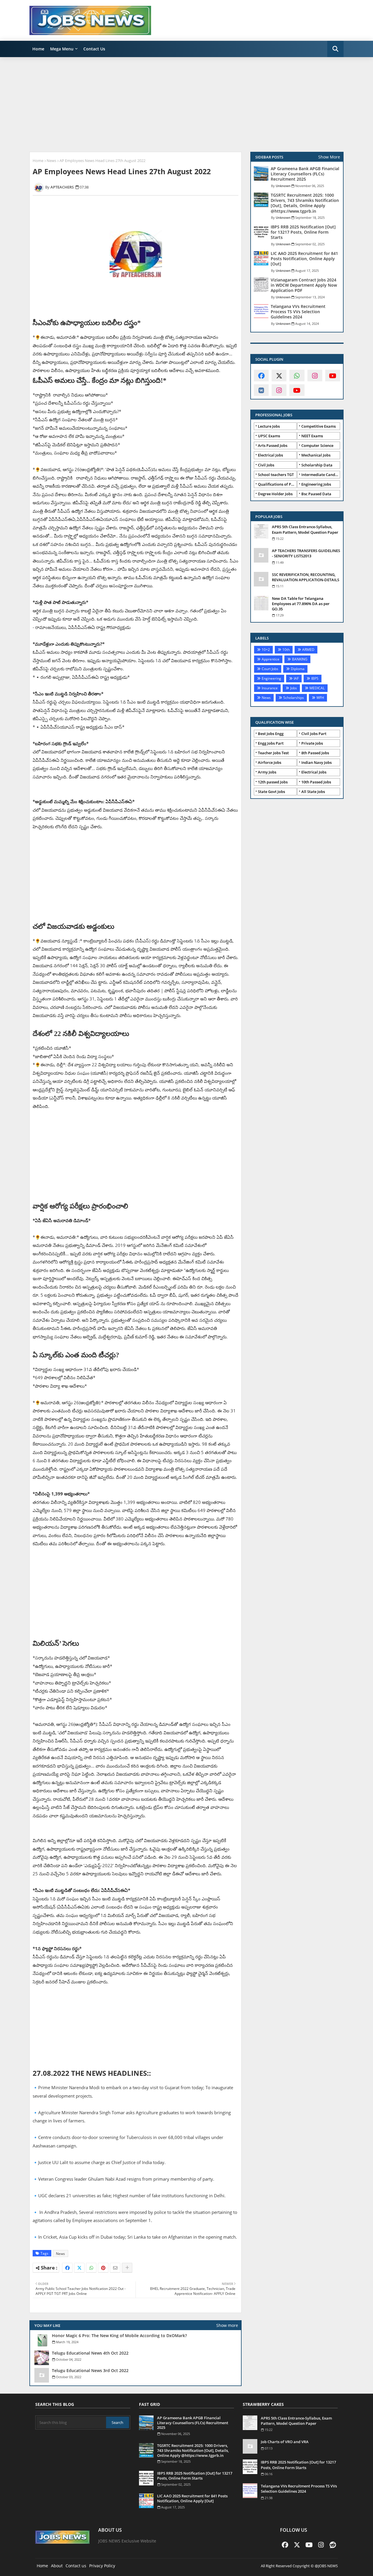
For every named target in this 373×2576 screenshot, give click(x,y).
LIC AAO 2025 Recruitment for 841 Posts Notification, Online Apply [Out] (304, 259)
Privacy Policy (102, 2566)
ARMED (308, 650)
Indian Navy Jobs (316, 762)
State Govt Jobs (271, 792)
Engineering (271, 678)
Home (38, 49)
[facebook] (261, 376)
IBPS (315, 678)
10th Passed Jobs (316, 782)
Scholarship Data (317, 465)
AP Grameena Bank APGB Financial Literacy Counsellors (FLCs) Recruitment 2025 (305, 174)
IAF (296, 678)
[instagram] (315, 376)
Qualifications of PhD (277, 484)
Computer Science (317, 445)
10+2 (266, 650)
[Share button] (127, 2268)
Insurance (270, 688)
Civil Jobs (266, 465)
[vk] (261, 390)
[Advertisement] (186, 104)
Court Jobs (270, 669)
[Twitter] (79, 2268)
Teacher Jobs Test (273, 753)
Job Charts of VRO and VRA (285, 2442)
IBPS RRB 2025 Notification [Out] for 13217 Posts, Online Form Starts (303, 232)
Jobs (294, 688)
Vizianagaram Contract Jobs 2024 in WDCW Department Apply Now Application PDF (304, 285)
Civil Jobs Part (314, 734)
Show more (227, 2325)
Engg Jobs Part (271, 743)
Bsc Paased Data (316, 494)
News (51, 161)
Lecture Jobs (269, 426)
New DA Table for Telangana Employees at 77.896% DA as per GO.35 (301, 604)
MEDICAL (317, 688)
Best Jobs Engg (271, 734)
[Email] (115, 2268)
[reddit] (333, 2545)
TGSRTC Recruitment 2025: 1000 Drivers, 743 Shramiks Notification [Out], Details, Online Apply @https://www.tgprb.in (305, 203)
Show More (329, 157)
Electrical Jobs (270, 455)
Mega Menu (62, 49)
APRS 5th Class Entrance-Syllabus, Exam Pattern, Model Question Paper (305, 529)
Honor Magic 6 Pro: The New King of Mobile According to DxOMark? (119, 2336)
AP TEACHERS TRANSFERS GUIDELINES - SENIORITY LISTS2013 (306, 553)
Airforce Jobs (270, 762)
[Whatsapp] (91, 2268)
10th (286, 650)
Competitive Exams (319, 426)
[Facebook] (67, 2268)
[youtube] (333, 376)
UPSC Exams (269, 436)
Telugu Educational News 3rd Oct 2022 (90, 2371)
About (57, 2566)
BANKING (300, 659)
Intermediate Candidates (321, 475)
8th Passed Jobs (315, 753)
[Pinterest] (103, 2268)
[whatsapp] (297, 376)
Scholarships (294, 698)
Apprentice (271, 659)
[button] (335, 49)
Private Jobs (312, 743)
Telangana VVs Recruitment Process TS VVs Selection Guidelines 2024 (298, 312)
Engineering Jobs (316, 484)
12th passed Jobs (273, 782)
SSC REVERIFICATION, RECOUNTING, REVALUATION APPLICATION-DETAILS (306, 577)
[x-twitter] (279, 376)
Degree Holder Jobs (275, 494)
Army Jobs (267, 772)
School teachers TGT (276, 475)
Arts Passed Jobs (273, 445)
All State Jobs (313, 792)
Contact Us (94, 49)
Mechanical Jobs (316, 455)
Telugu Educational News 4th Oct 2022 (90, 2353)
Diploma (298, 669)
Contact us (76, 2566)
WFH (320, 698)
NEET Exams (312, 436)
